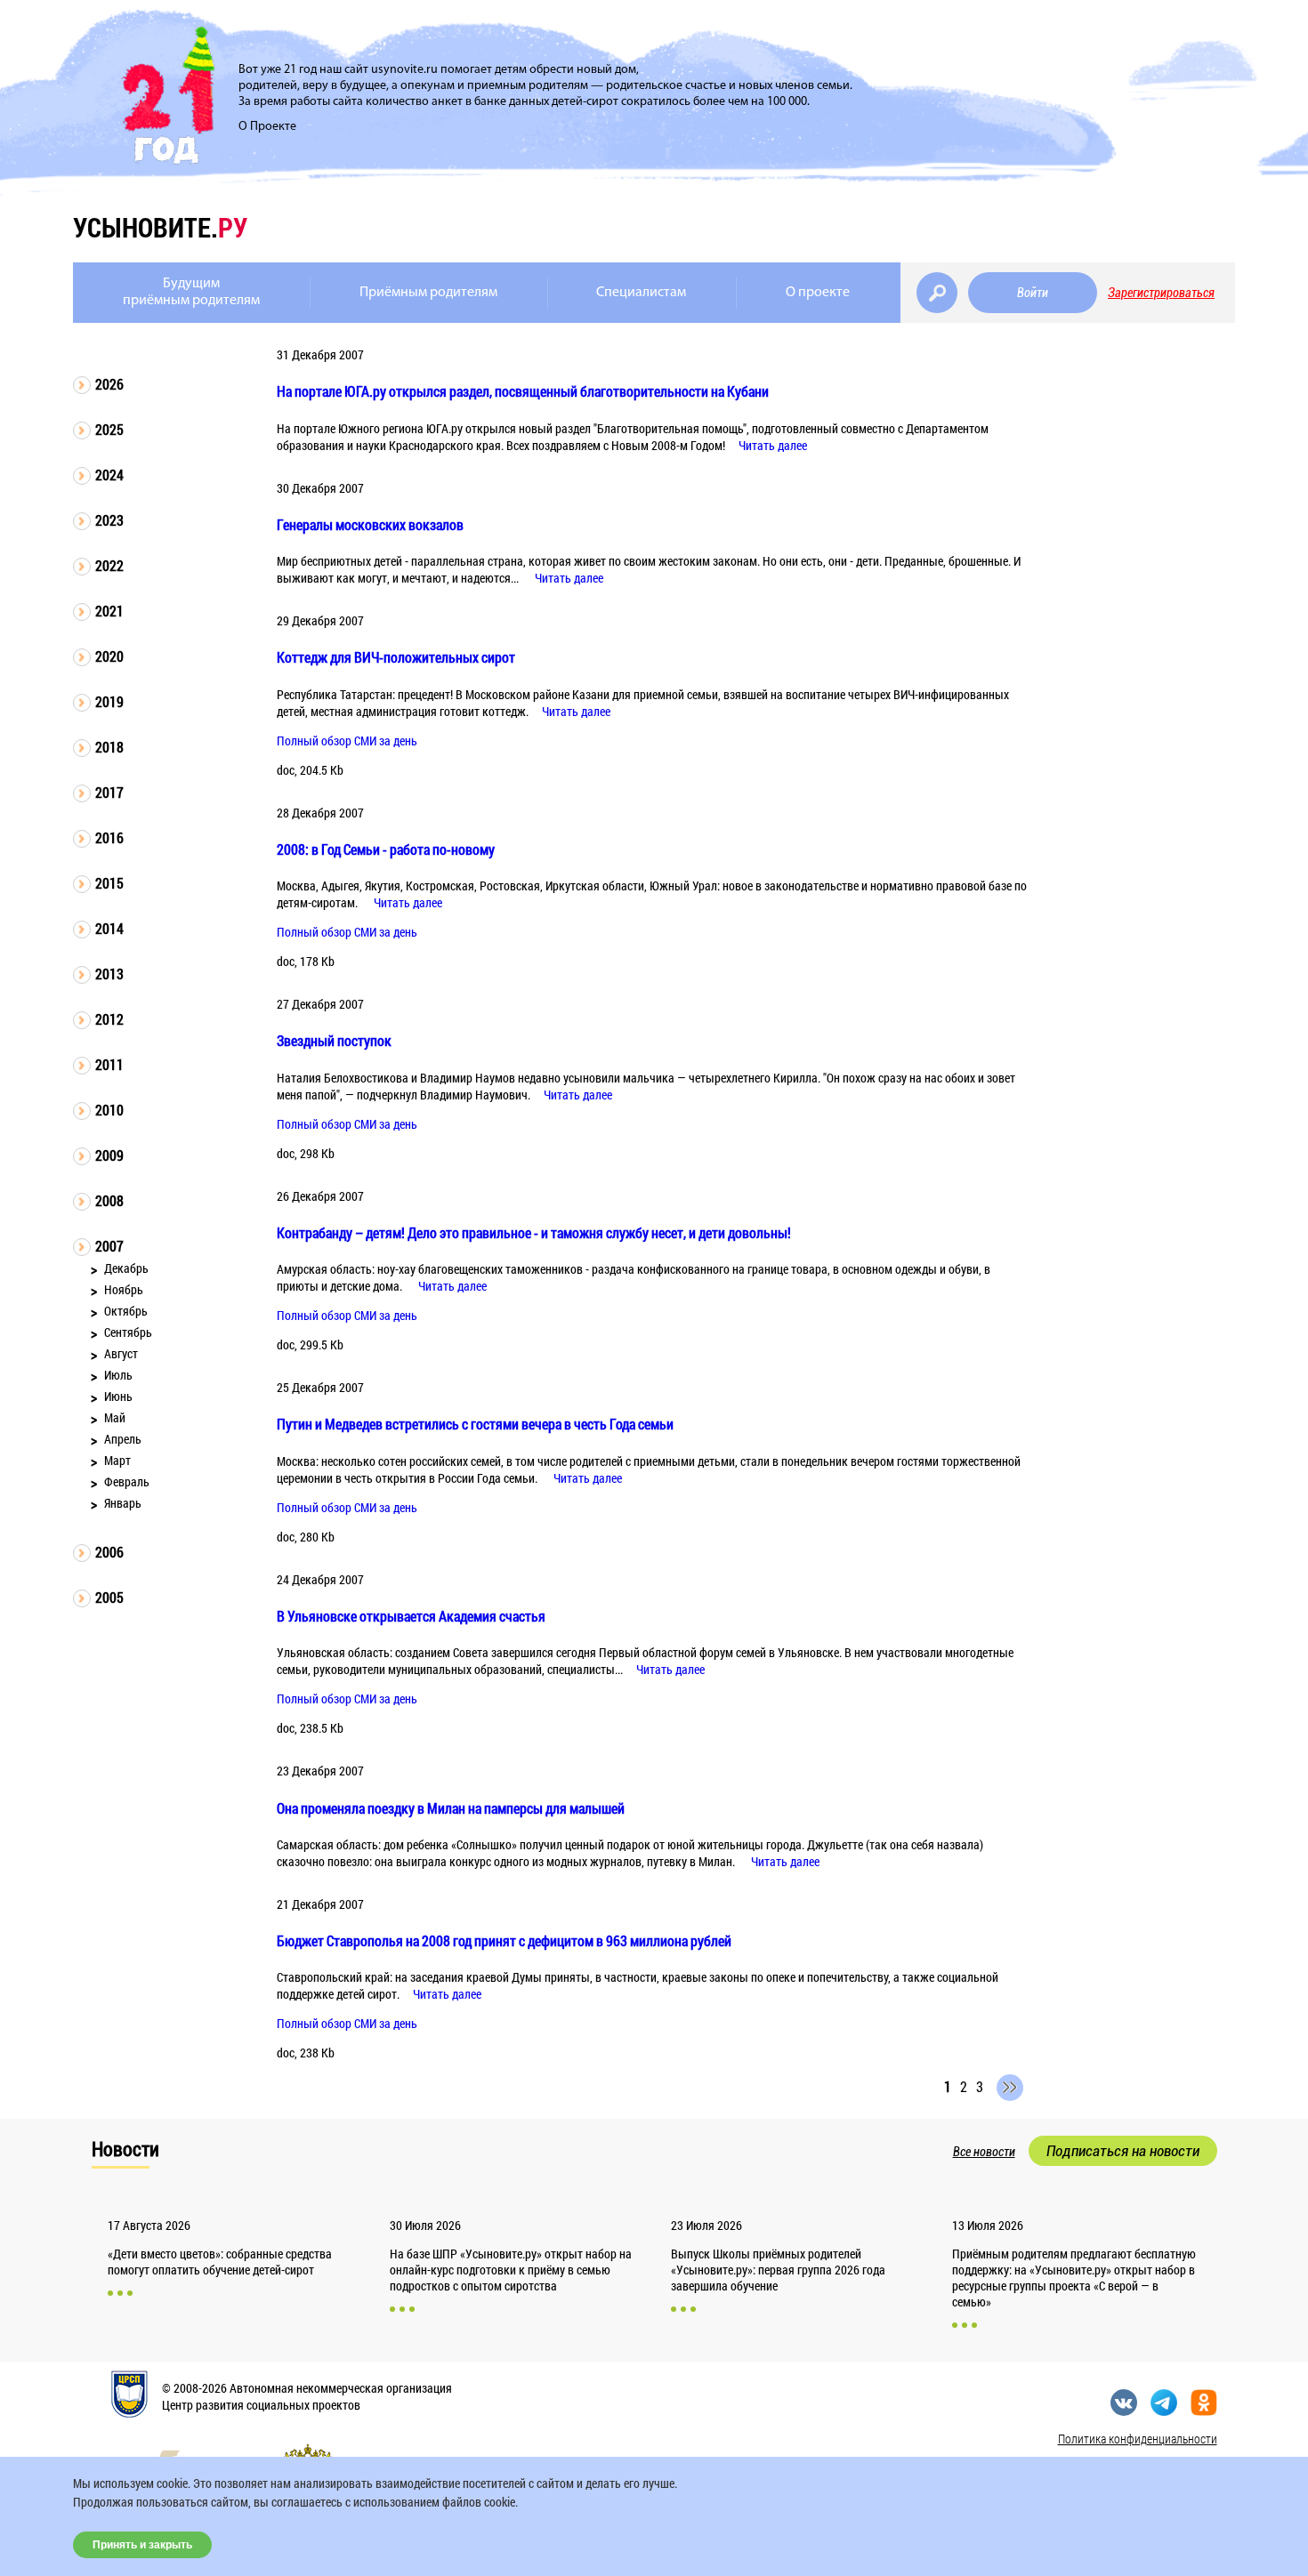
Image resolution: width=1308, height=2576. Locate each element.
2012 (109, 1019)
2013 (109, 974)
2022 (109, 565)
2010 (109, 1110)
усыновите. (160, 227)
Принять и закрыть (142, 2545)
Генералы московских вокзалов (370, 524)
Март (117, 1460)
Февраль (127, 1481)
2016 (109, 837)
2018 (109, 747)
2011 (109, 1064)
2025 (109, 429)
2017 (109, 792)
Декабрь (126, 1268)
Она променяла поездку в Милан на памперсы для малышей (451, 1808)
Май (115, 1417)
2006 (109, 1552)
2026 (109, 384)
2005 (109, 1597)
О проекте (818, 293)
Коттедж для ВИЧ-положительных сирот (396, 657)
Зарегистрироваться (1161, 293)
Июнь (118, 1396)
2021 (109, 611)
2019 (109, 701)
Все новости (984, 2152)
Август (121, 1353)
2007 (109, 1246)
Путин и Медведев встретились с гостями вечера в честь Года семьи (475, 1424)
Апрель (123, 1439)
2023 (109, 520)
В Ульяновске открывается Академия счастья (411, 1616)
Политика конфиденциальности (1138, 2439)
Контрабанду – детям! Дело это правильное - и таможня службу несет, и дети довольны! (534, 1232)
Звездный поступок (334, 1040)
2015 (109, 883)
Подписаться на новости (1123, 2151)
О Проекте (267, 127)
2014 (109, 928)
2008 (109, 1200)
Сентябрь (128, 1332)
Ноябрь (124, 1289)
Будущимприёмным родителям (191, 292)
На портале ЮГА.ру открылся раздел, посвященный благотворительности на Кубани (523, 391)
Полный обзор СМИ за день (347, 741)
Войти (1033, 293)
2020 (109, 656)
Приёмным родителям (428, 293)
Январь (123, 1503)
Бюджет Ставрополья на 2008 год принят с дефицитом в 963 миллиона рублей (504, 1940)
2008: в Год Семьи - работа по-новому (386, 849)
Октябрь (126, 1311)
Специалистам (641, 293)
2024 (109, 475)
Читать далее (773, 445)
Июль (118, 1375)
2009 (109, 1155)
